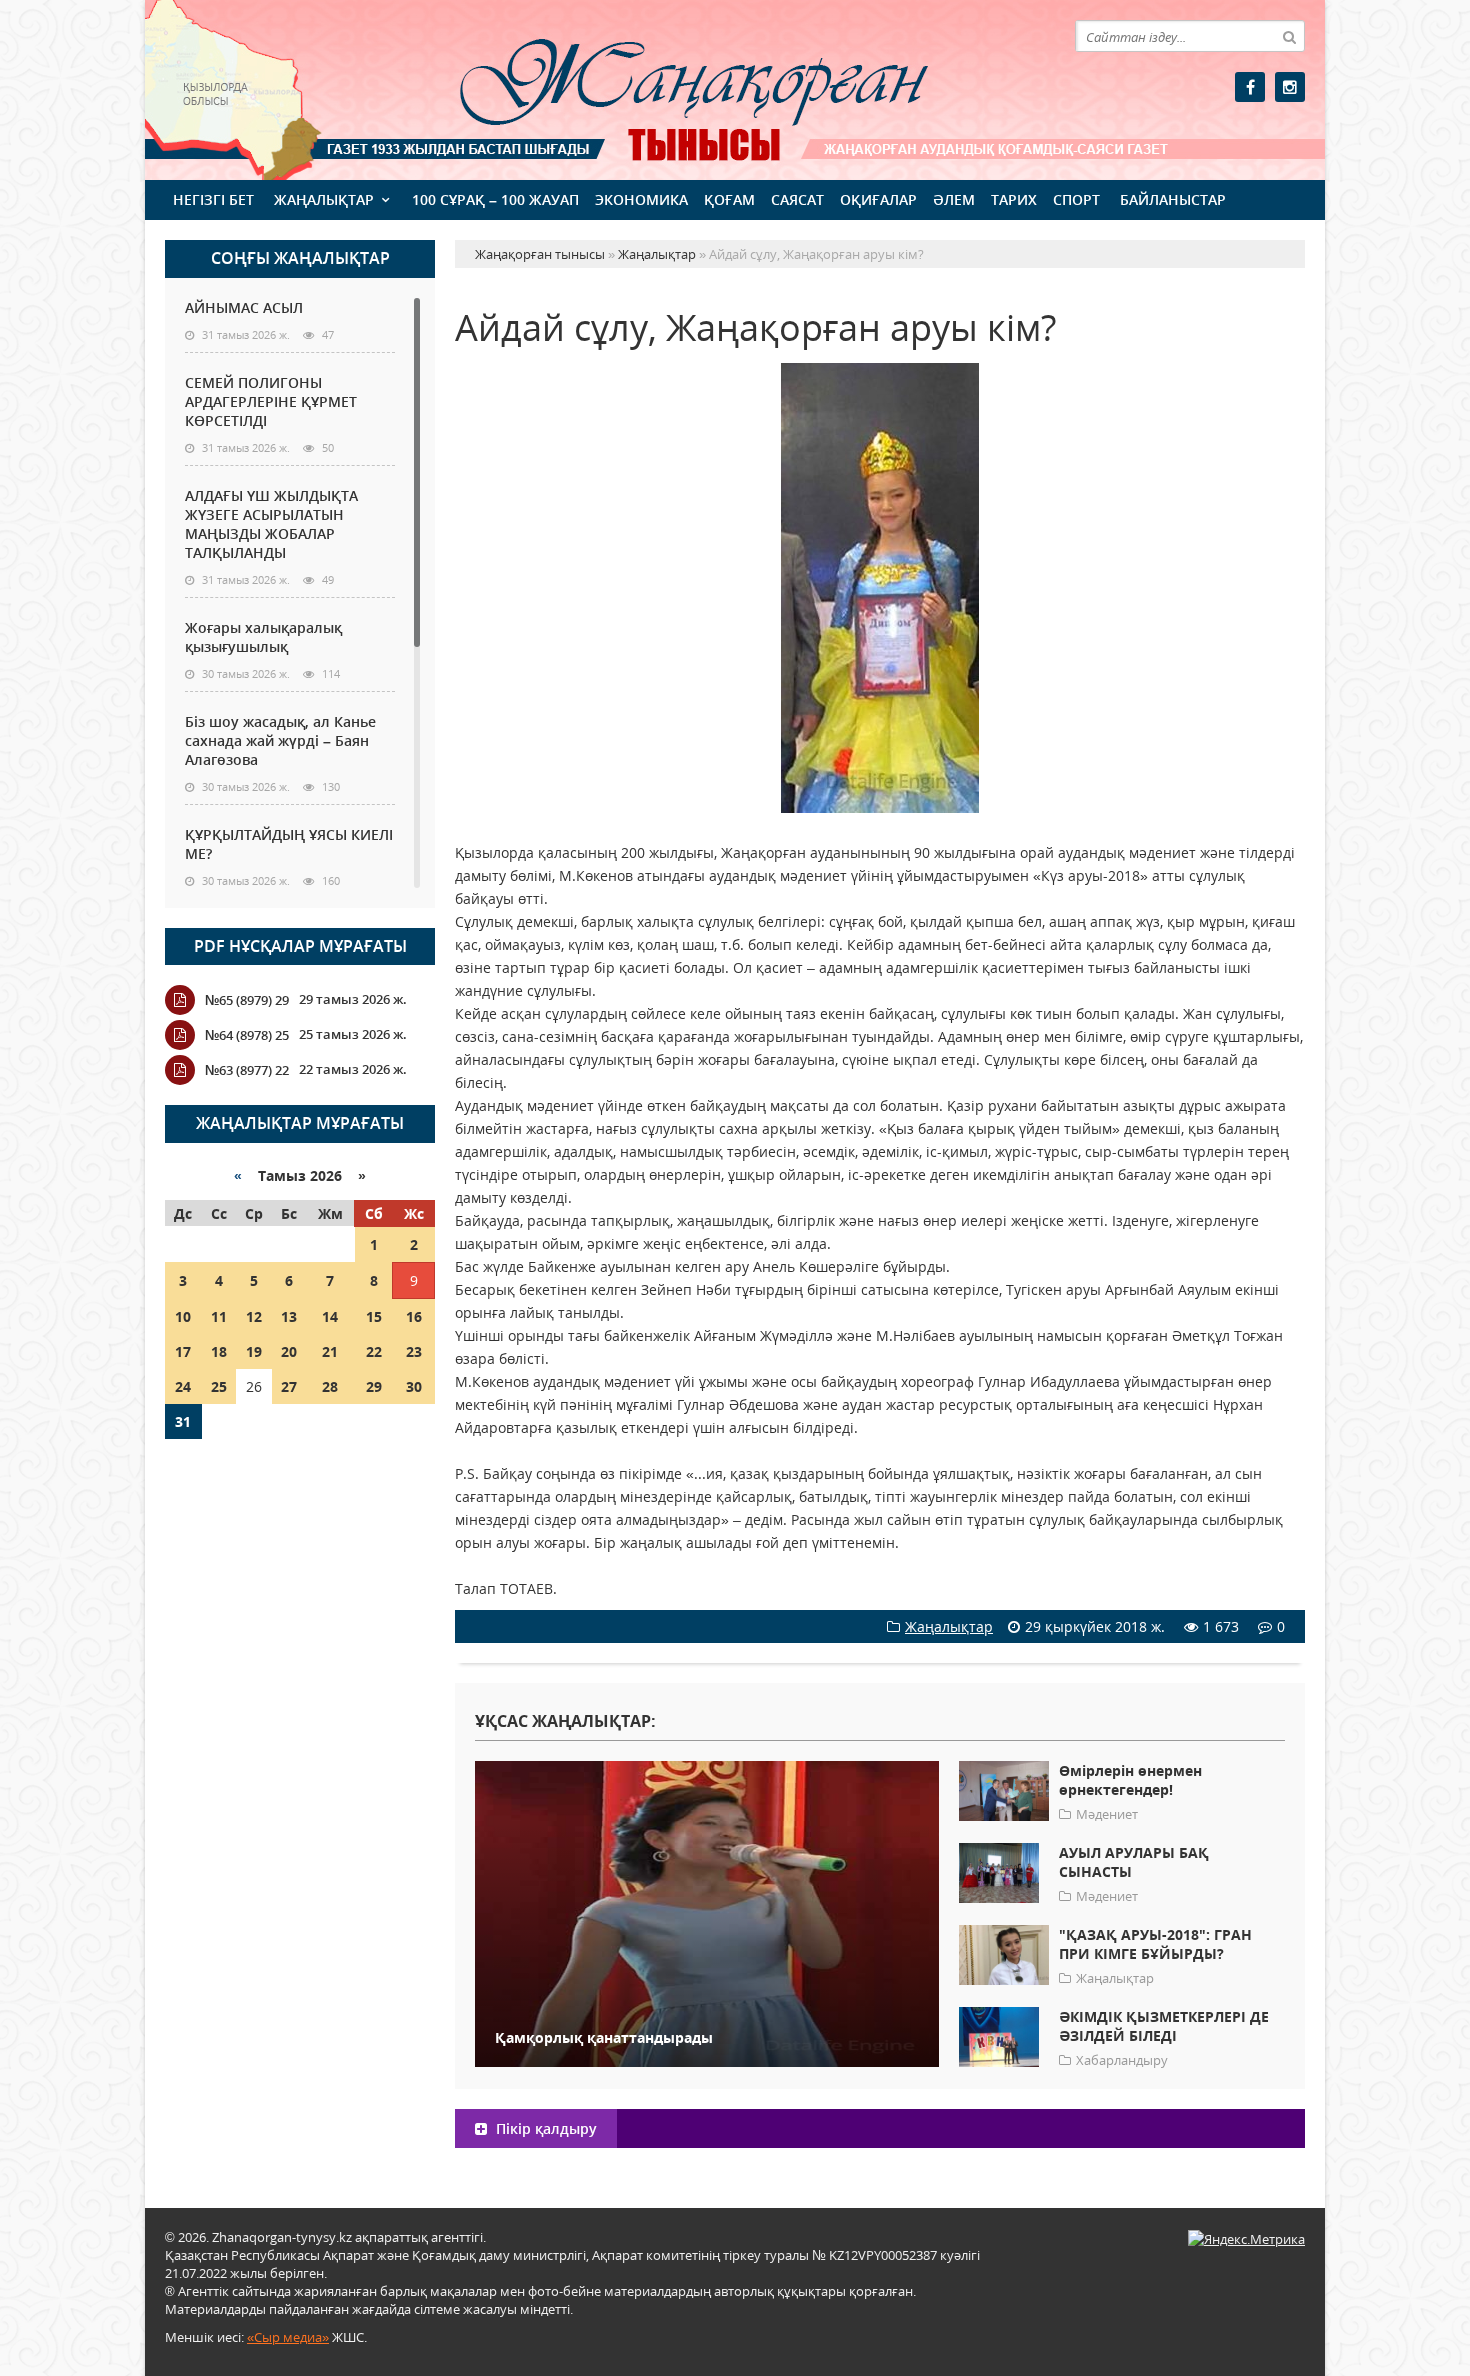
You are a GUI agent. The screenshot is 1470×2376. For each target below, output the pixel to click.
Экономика (641, 199)
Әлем (954, 199)
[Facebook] (1250, 87)
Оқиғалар (878, 199)
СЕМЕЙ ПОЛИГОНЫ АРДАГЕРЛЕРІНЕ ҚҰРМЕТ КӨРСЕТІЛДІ (271, 401)
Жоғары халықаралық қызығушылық (263, 637)
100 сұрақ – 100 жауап (495, 199)
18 (219, 1351)
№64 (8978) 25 (247, 1035)
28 (330, 1386)
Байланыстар (1173, 199)
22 (374, 1351)
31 (183, 1421)
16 (414, 1316)
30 (414, 1386)
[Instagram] (1290, 87)
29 (374, 1386)
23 (414, 1351)
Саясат (797, 199)
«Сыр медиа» (288, 2337)
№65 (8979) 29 (247, 1000)
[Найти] (1289, 36)
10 (183, 1316)
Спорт (1076, 199)
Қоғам (729, 199)
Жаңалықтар (324, 199)
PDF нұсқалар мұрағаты (300, 946)
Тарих (1014, 199)
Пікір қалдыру (544, 2128)
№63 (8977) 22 (247, 1070)
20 (289, 1351)
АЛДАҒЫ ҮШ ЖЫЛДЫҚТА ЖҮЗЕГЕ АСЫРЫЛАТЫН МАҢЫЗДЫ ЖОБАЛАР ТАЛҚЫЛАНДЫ (271, 524)
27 (289, 1386)
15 (374, 1316)
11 (219, 1316)
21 (330, 1351)
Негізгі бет (213, 199)
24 (183, 1386)
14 (330, 1316)
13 (289, 1316)
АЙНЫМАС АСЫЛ (244, 307)
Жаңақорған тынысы (665, 87)
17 (183, 1351)
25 (219, 1386)
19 (254, 1351)
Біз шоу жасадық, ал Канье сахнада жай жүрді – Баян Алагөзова (280, 740)
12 (254, 1316)
